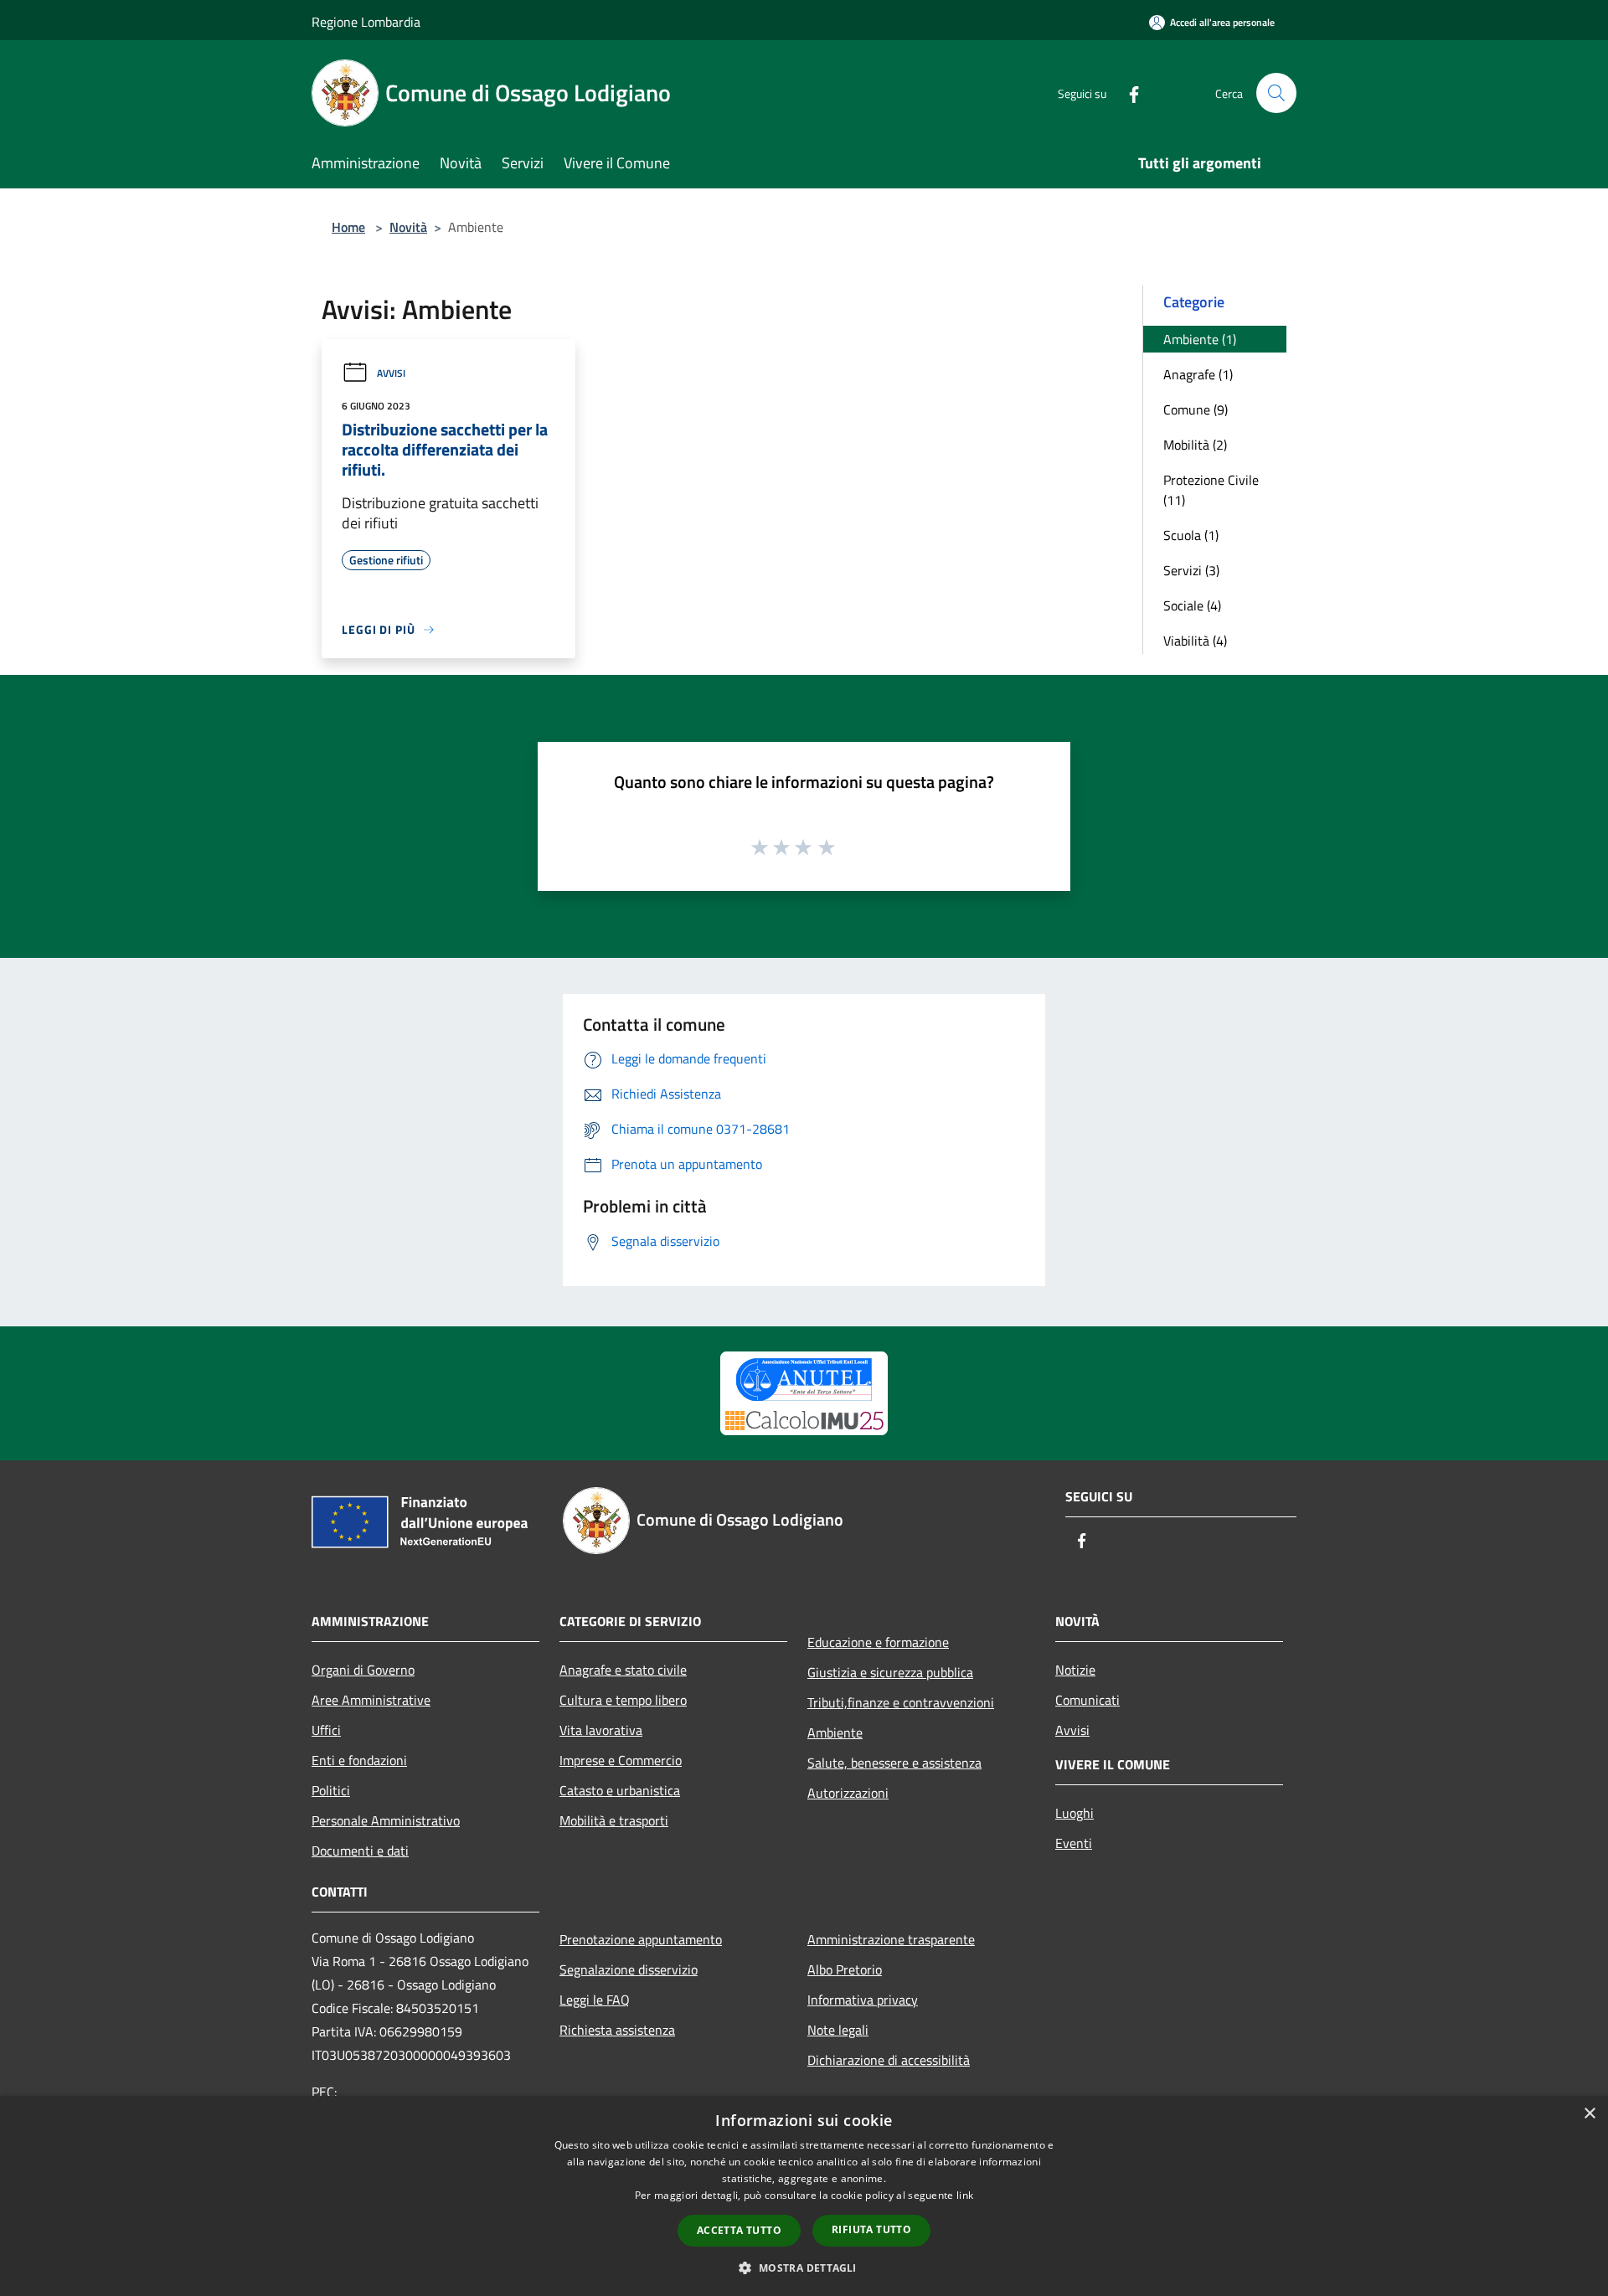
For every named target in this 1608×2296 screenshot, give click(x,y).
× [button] (1589, 2114)
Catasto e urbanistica (620, 1790)
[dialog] (804, 2196)
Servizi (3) (1191, 570)
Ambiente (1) (1200, 339)
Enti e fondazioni (359, 1760)
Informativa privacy (863, 2000)
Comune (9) (1196, 409)
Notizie (1075, 1670)
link (965, 2195)
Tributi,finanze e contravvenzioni (901, 1702)
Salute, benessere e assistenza (894, 1763)
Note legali (838, 2030)
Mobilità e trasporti (614, 1820)
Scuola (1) (1191, 535)
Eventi (1074, 1843)
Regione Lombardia (366, 22)
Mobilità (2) (1195, 445)
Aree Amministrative (371, 1700)
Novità (408, 227)
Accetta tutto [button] (739, 2230)
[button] (804, 2268)
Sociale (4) (1192, 605)
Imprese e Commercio (621, 1760)
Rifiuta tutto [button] (871, 2229)
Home (348, 227)
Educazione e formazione (878, 1642)
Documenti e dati (360, 1851)
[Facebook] (1127, 93)
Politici (331, 1790)
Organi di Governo (363, 1670)
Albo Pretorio (845, 1969)
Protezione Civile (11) (1211, 490)
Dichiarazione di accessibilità (889, 2060)
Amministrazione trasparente (891, 1939)
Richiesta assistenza (617, 2030)
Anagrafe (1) (1198, 374)
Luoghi (1075, 1813)
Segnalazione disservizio (629, 1969)
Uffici (326, 1730)
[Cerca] (1276, 93)
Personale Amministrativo (386, 1820)
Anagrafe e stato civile (623, 1670)
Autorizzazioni (848, 1793)
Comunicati (1087, 1700)
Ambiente (835, 1732)
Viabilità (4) (1195, 641)
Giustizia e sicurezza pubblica (890, 1672)
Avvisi (391, 373)
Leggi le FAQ (595, 2000)
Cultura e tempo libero (623, 1700)
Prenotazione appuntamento (641, 1939)
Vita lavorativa (601, 1730)
